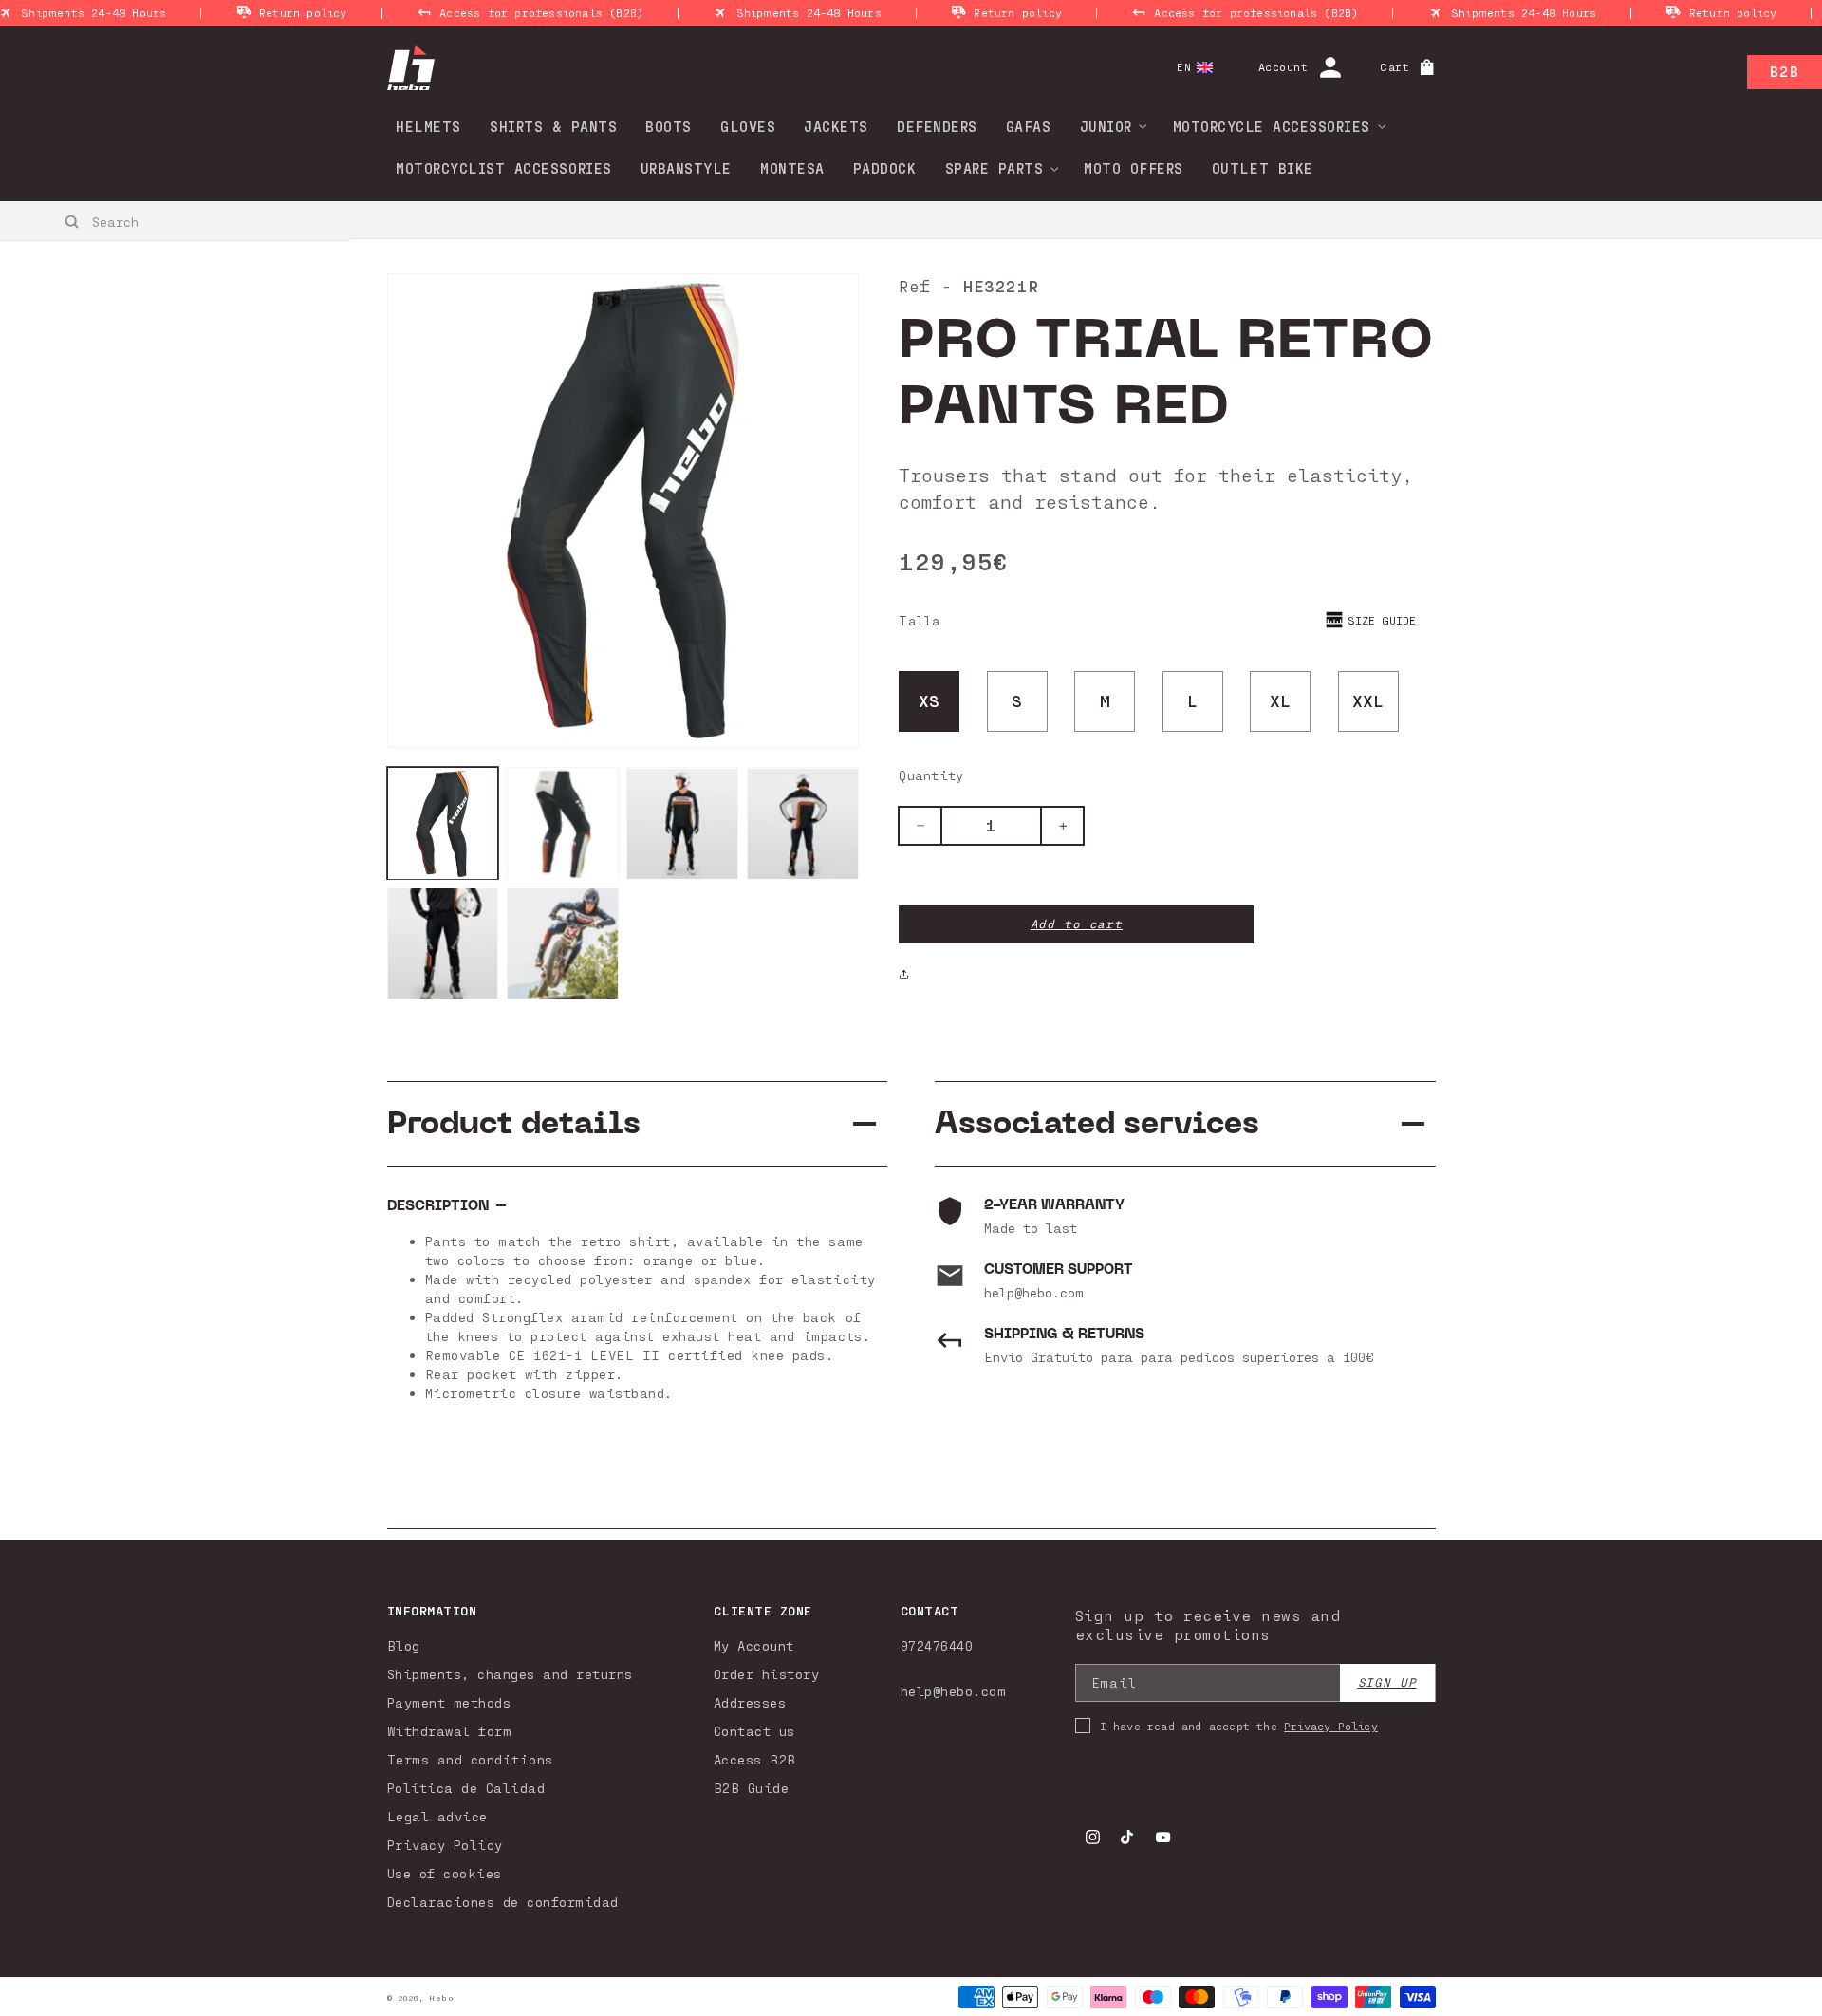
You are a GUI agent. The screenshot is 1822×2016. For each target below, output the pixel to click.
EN (1184, 67)
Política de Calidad (466, 1788)
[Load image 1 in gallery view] (443, 824)
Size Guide (1382, 620)
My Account (754, 1645)
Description (438, 1206)
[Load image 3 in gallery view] (682, 824)
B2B (1785, 71)
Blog (404, 1645)
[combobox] (176, 221)
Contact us (754, 1731)
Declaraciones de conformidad (503, 1902)
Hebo (441, 1998)
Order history (767, 1674)
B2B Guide (752, 1788)
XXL (1368, 700)
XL (1281, 700)
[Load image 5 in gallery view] (443, 943)
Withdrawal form (450, 1731)
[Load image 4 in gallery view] (803, 824)
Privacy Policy (445, 1845)
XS (930, 700)
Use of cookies (445, 1873)
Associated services (1097, 1123)
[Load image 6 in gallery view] (563, 943)
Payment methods (449, 1702)
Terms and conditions (470, 1759)
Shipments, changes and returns (510, 1674)
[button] (1107, 126)
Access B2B (755, 1759)
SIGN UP (1387, 1682)
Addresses (750, 1702)
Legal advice (437, 1816)
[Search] (73, 222)
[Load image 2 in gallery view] (563, 824)
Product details (514, 1123)
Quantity (931, 775)
